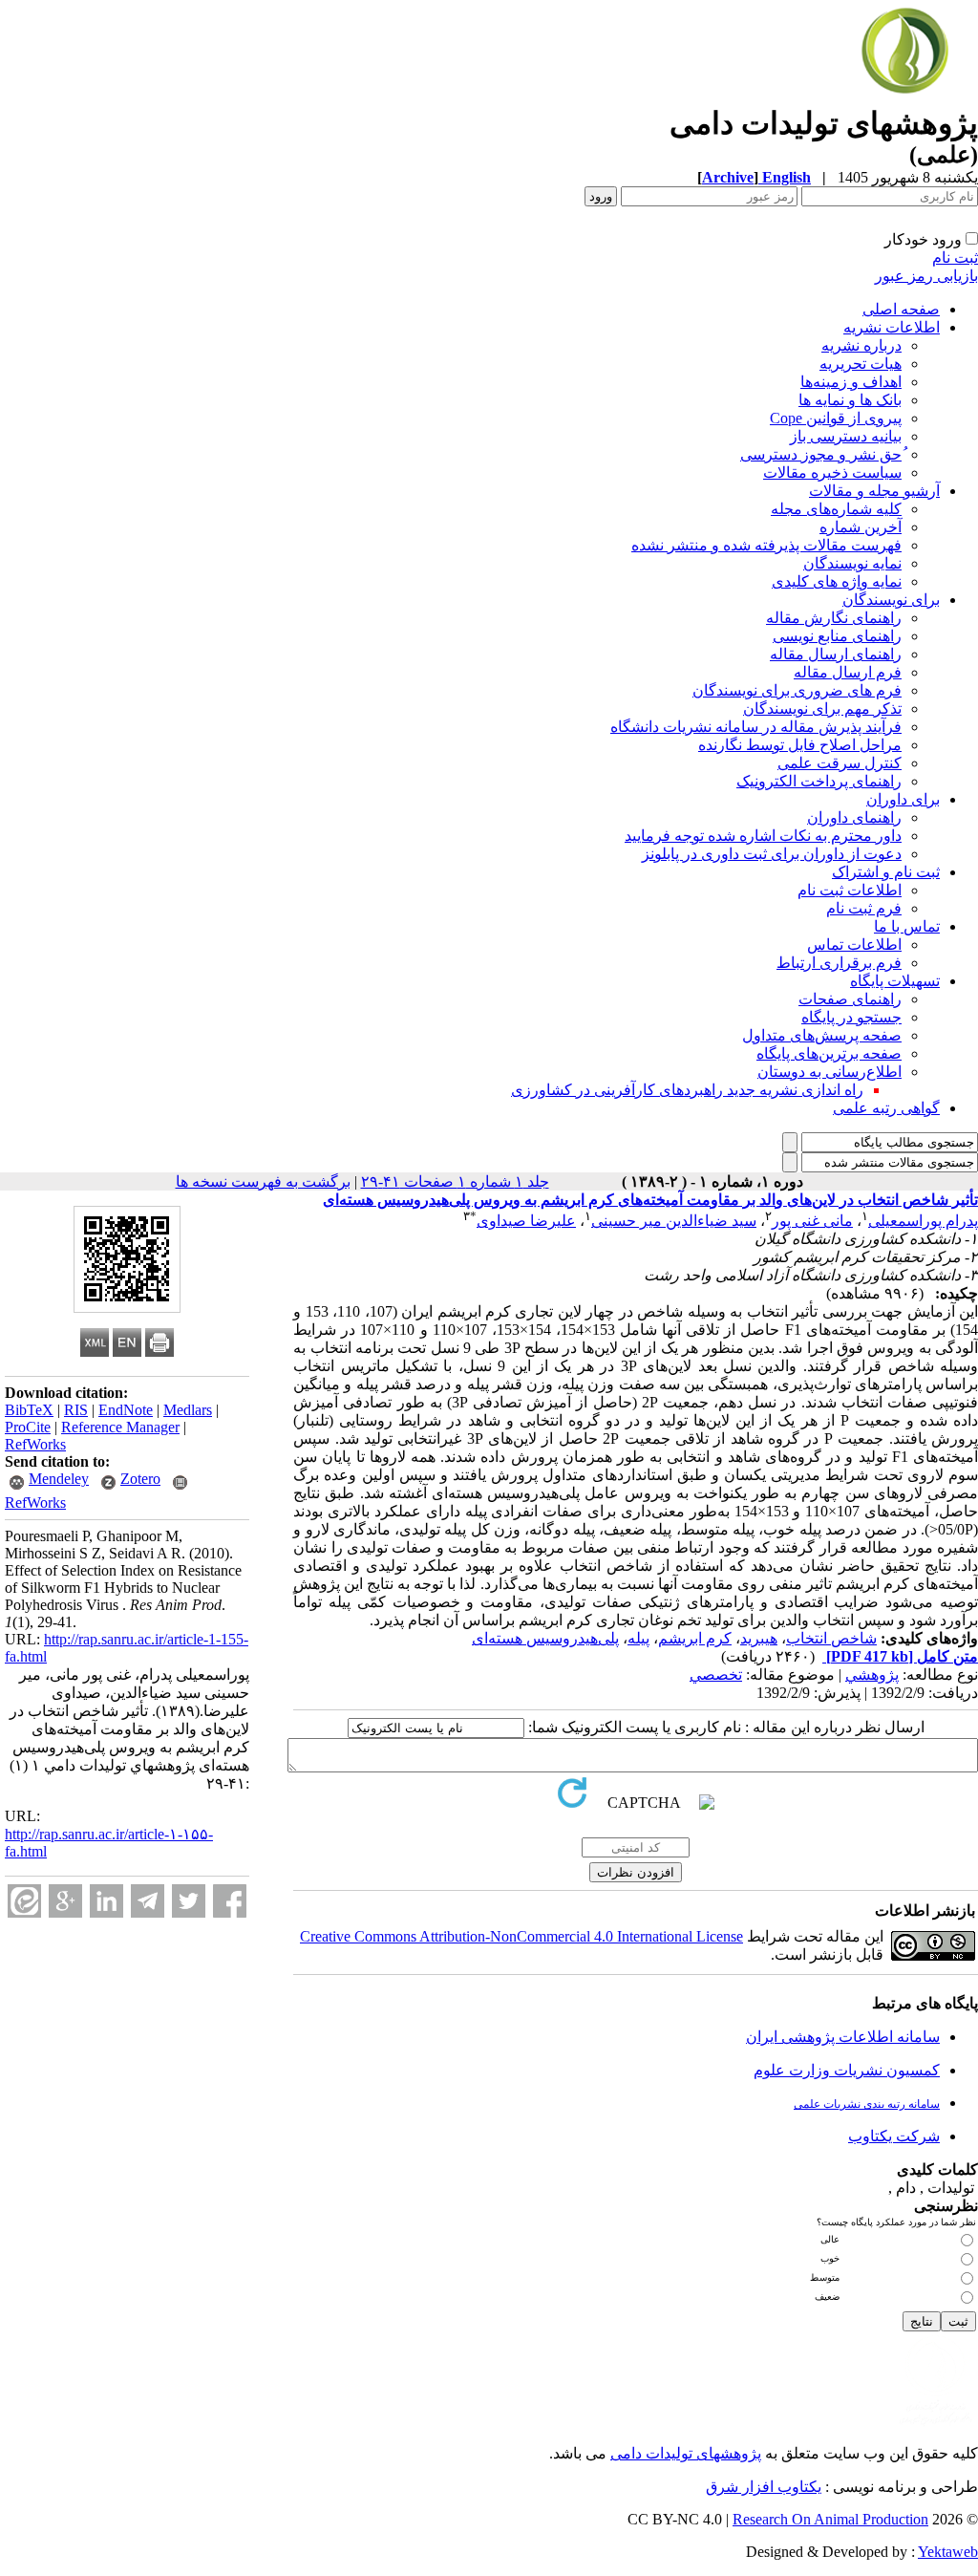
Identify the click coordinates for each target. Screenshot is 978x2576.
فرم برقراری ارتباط (839, 963)
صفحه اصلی (901, 309)
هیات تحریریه (861, 364)
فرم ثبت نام (864, 908)
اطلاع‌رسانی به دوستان (829, 1072)
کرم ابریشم (695, 1638)
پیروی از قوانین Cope (836, 418)
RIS (76, 1410)
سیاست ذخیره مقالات (832, 472)
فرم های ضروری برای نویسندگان (797, 690)
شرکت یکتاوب (894, 2136)
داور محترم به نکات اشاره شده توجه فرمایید (763, 836)
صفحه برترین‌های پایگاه (829, 1053)
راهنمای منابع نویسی (837, 636)
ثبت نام (955, 258)
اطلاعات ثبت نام (850, 890)
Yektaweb (948, 2552)
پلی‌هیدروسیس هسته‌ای (545, 1638)
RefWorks (35, 1444)
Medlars (188, 1410)
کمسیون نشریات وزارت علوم (847, 2070)
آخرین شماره (861, 527)
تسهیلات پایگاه (895, 981)
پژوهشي (872, 1674)
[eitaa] (24, 1901)
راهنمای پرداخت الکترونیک (819, 781)
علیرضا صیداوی (526, 1221)
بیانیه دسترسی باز (846, 436)
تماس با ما (907, 926)
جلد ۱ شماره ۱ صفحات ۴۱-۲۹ (455, 1181)
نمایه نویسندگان (852, 563)
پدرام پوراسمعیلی (923, 1221)
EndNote (126, 1410)
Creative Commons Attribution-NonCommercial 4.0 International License (521, 1936)
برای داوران (903, 799)
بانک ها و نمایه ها (850, 400)
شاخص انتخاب (831, 1638)
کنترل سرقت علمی (840, 763)
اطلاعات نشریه (892, 327)
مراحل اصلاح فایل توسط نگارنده (800, 745)
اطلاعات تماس (854, 945)
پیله (638, 1638)
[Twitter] (189, 1901)
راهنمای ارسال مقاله (836, 654)
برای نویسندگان (891, 600)
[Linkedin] (106, 1901)
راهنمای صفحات (850, 999)
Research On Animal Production (830, 2519)
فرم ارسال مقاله (848, 672)
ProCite (28, 1427)
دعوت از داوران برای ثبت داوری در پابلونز (772, 854)
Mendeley (59, 1479)
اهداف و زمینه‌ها (851, 382)
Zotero (140, 1479)
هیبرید (759, 1638)
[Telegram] (148, 1901)
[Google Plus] (65, 1901)
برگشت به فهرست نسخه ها (263, 1181)
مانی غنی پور (812, 1221)
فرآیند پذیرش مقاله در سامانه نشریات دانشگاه (756, 727)
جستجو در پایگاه (851, 1017)
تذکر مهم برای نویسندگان (822, 708)
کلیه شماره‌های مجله (836, 509)
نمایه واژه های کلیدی (837, 581)
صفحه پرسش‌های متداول (822, 1035)
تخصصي (716, 1674)
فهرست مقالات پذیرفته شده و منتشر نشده (766, 545)
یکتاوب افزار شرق (764, 2487)
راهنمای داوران (854, 817)
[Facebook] (230, 1901)
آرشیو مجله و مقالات (874, 491)
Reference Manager (120, 1427)
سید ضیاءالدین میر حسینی (674, 1221)
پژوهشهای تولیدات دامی (686, 2453)
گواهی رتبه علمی (886, 1108)
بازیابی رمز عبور (926, 276)
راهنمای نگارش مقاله (834, 618)
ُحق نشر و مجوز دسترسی (821, 454)
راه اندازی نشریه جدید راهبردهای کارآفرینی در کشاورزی (687, 1090)
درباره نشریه (861, 345)
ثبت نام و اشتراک (886, 872)
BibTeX (29, 1410)
